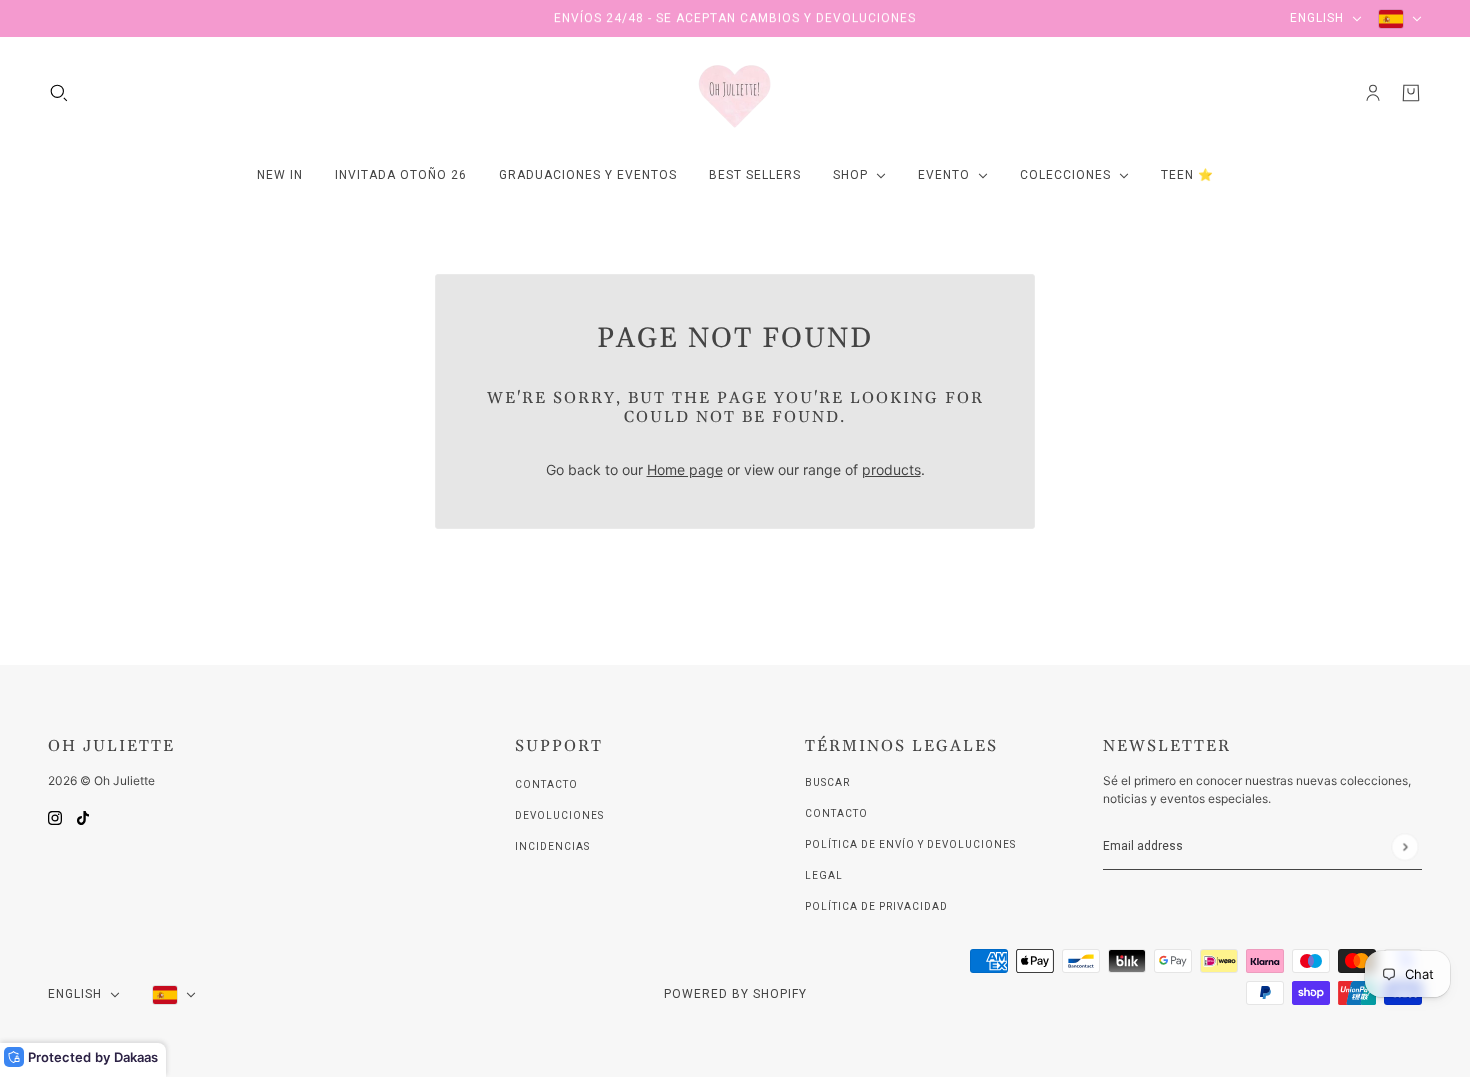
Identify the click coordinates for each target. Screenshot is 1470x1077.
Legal (824, 875)
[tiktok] (83, 816)
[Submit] (1404, 846)
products (891, 469)
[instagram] (55, 816)
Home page (685, 469)
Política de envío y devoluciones (910, 844)
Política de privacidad (876, 906)
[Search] (59, 93)
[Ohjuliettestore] (735, 93)
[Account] (1373, 93)
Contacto (546, 784)
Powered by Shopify (735, 994)
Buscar (827, 782)
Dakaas (136, 1057)
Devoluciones (559, 815)
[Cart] (1411, 93)
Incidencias (552, 846)
